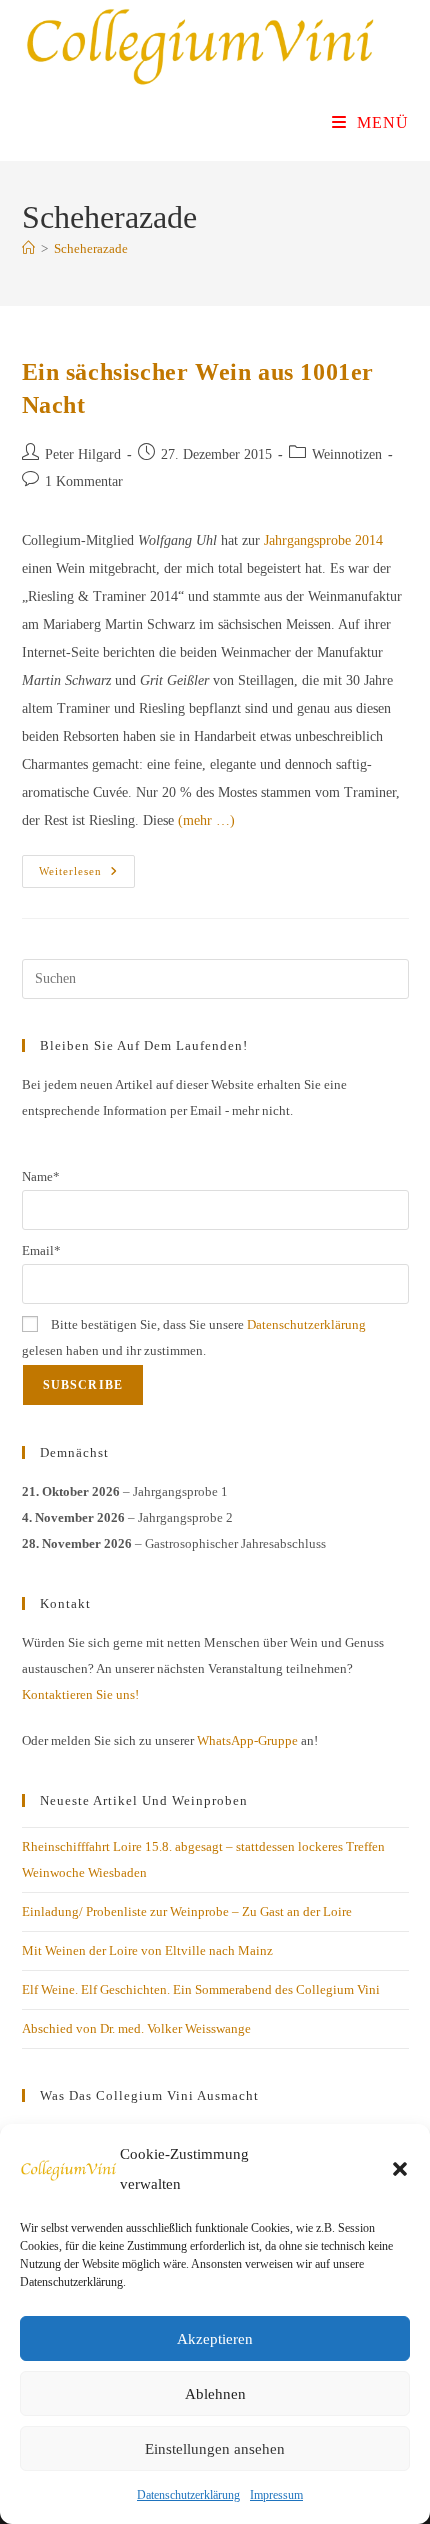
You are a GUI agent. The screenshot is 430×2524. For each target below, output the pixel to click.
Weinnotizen (347, 454)
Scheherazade (91, 248)
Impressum (276, 2495)
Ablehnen (215, 2394)
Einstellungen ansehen (215, 2449)
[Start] (28, 248)
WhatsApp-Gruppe (247, 1740)
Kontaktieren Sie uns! (80, 1694)
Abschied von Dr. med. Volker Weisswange (136, 2028)
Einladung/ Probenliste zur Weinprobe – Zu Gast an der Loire (187, 1911)
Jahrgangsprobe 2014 (323, 540)
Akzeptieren (215, 2339)
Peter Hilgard (83, 454)
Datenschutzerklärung (188, 2495)
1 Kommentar (84, 481)
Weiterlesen (87, 876)
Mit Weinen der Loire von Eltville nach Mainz (147, 1950)
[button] (400, 2169)
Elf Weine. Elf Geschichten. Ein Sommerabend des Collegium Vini (201, 1989)
